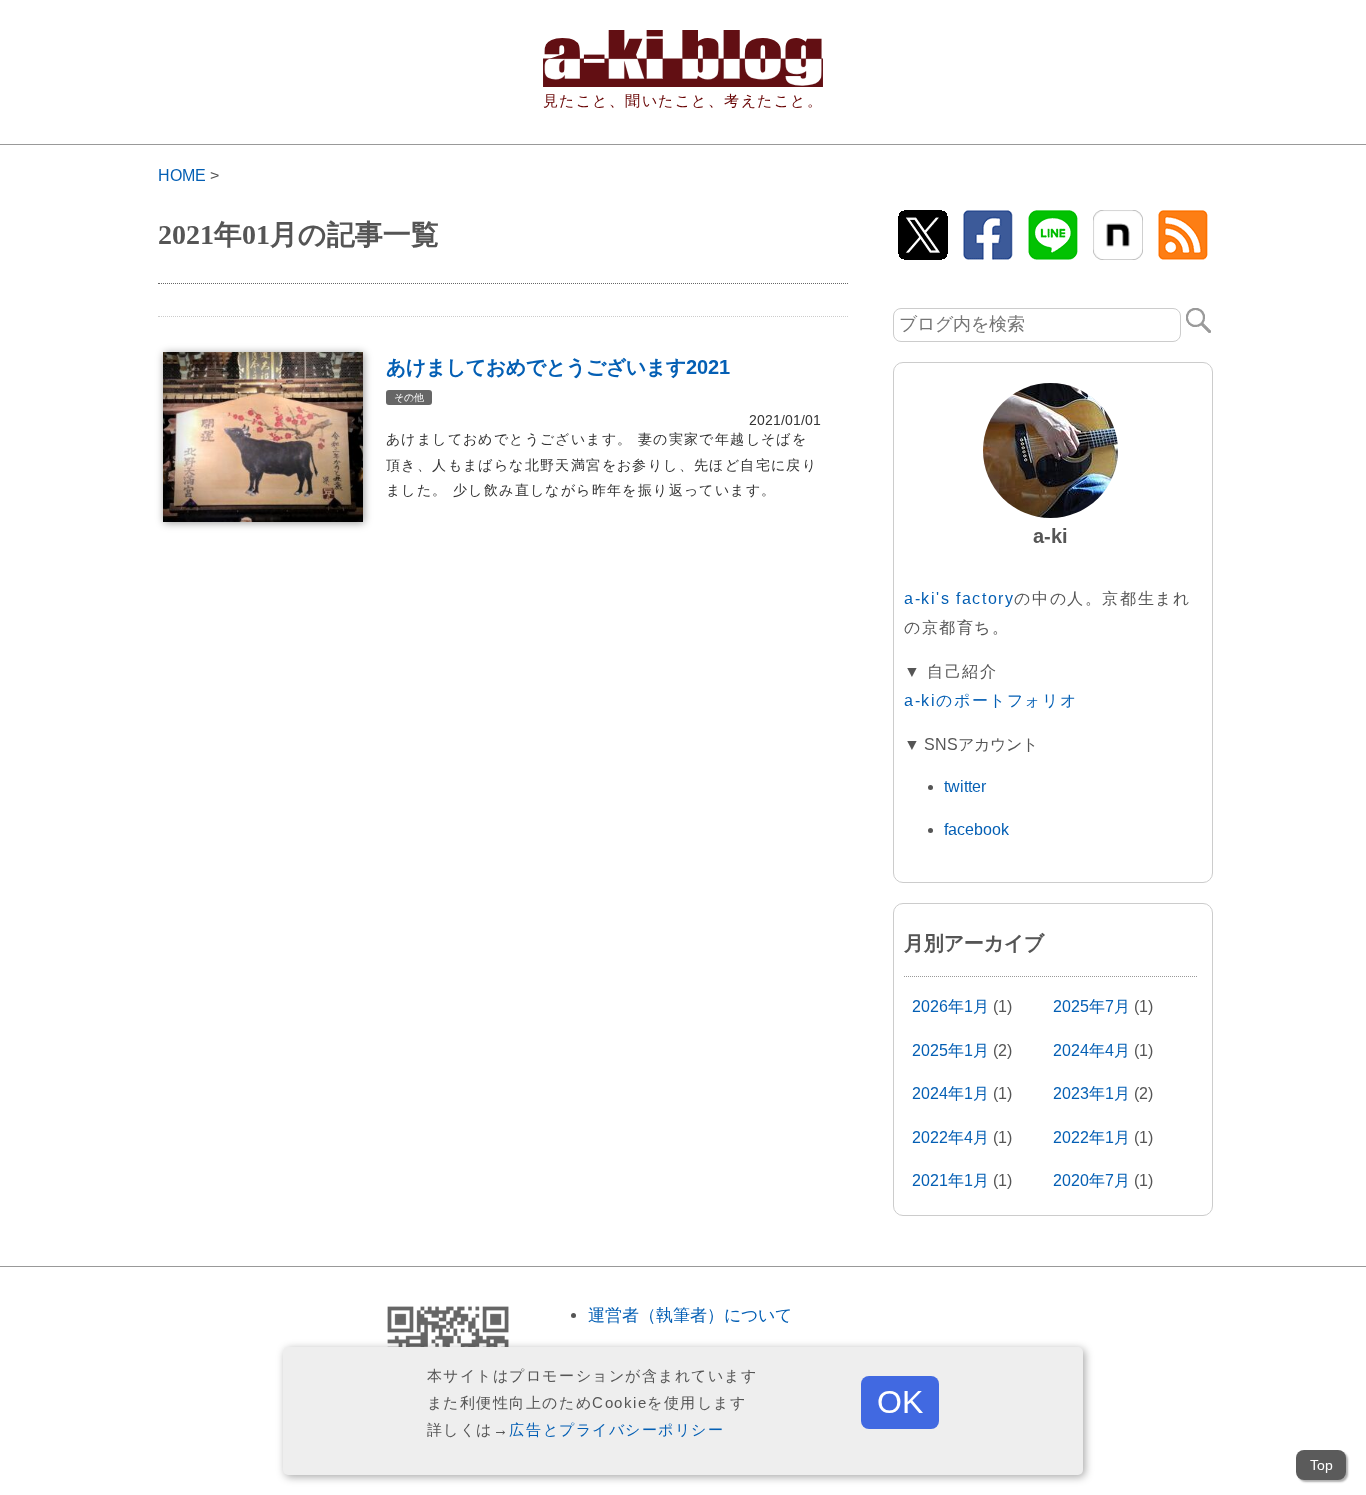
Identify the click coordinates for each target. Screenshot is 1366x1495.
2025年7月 (1091, 1006)
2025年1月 (950, 1050)
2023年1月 (1091, 1093)
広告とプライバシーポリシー (616, 1429)
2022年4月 (950, 1137)
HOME (182, 175)
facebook (976, 829)
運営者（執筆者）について (690, 1315)
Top (1321, 1465)
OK (900, 1402)
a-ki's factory (959, 598)
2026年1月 (950, 1006)
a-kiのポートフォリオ (990, 700)
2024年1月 (950, 1093)
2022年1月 (1091, 1137)
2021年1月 (950, 1180)
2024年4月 (1091, 1050)
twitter (965, 786)
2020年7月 (1091, 1180)
